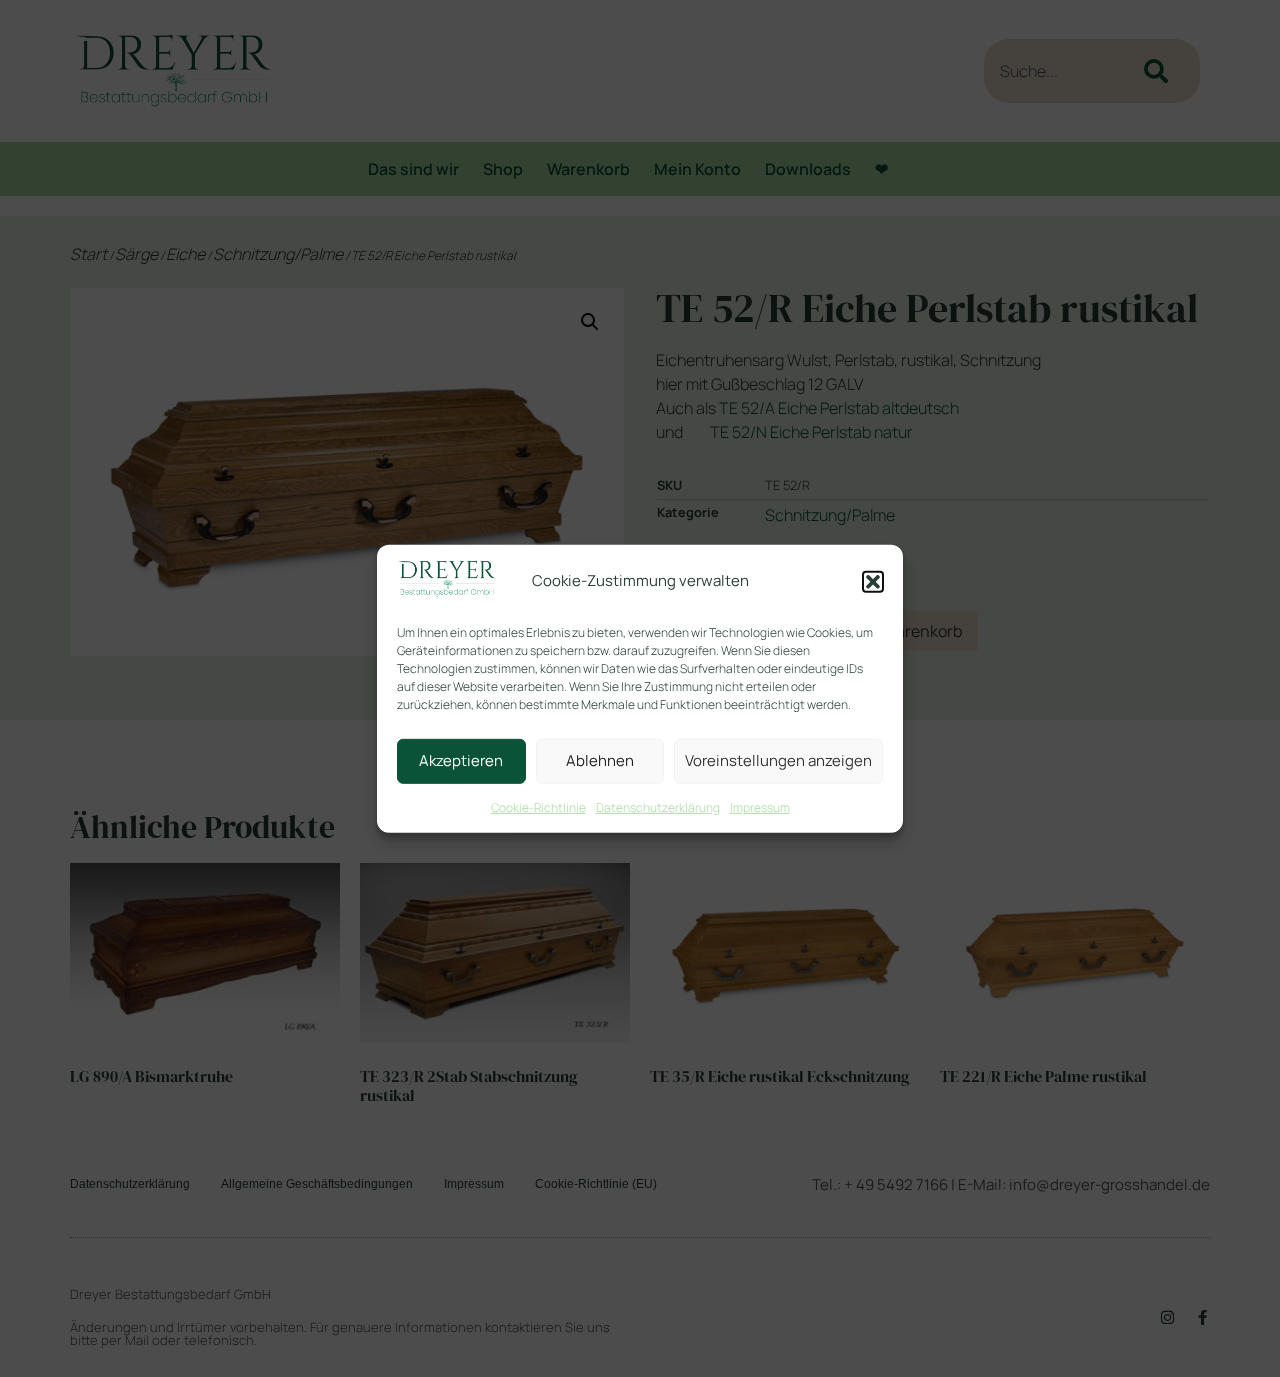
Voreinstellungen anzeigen (778, 760)
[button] (873, 582)
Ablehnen (600, 760)
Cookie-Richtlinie (538, 807)
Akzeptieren (461, 760)
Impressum (760, 807)
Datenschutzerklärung (658, 807)
